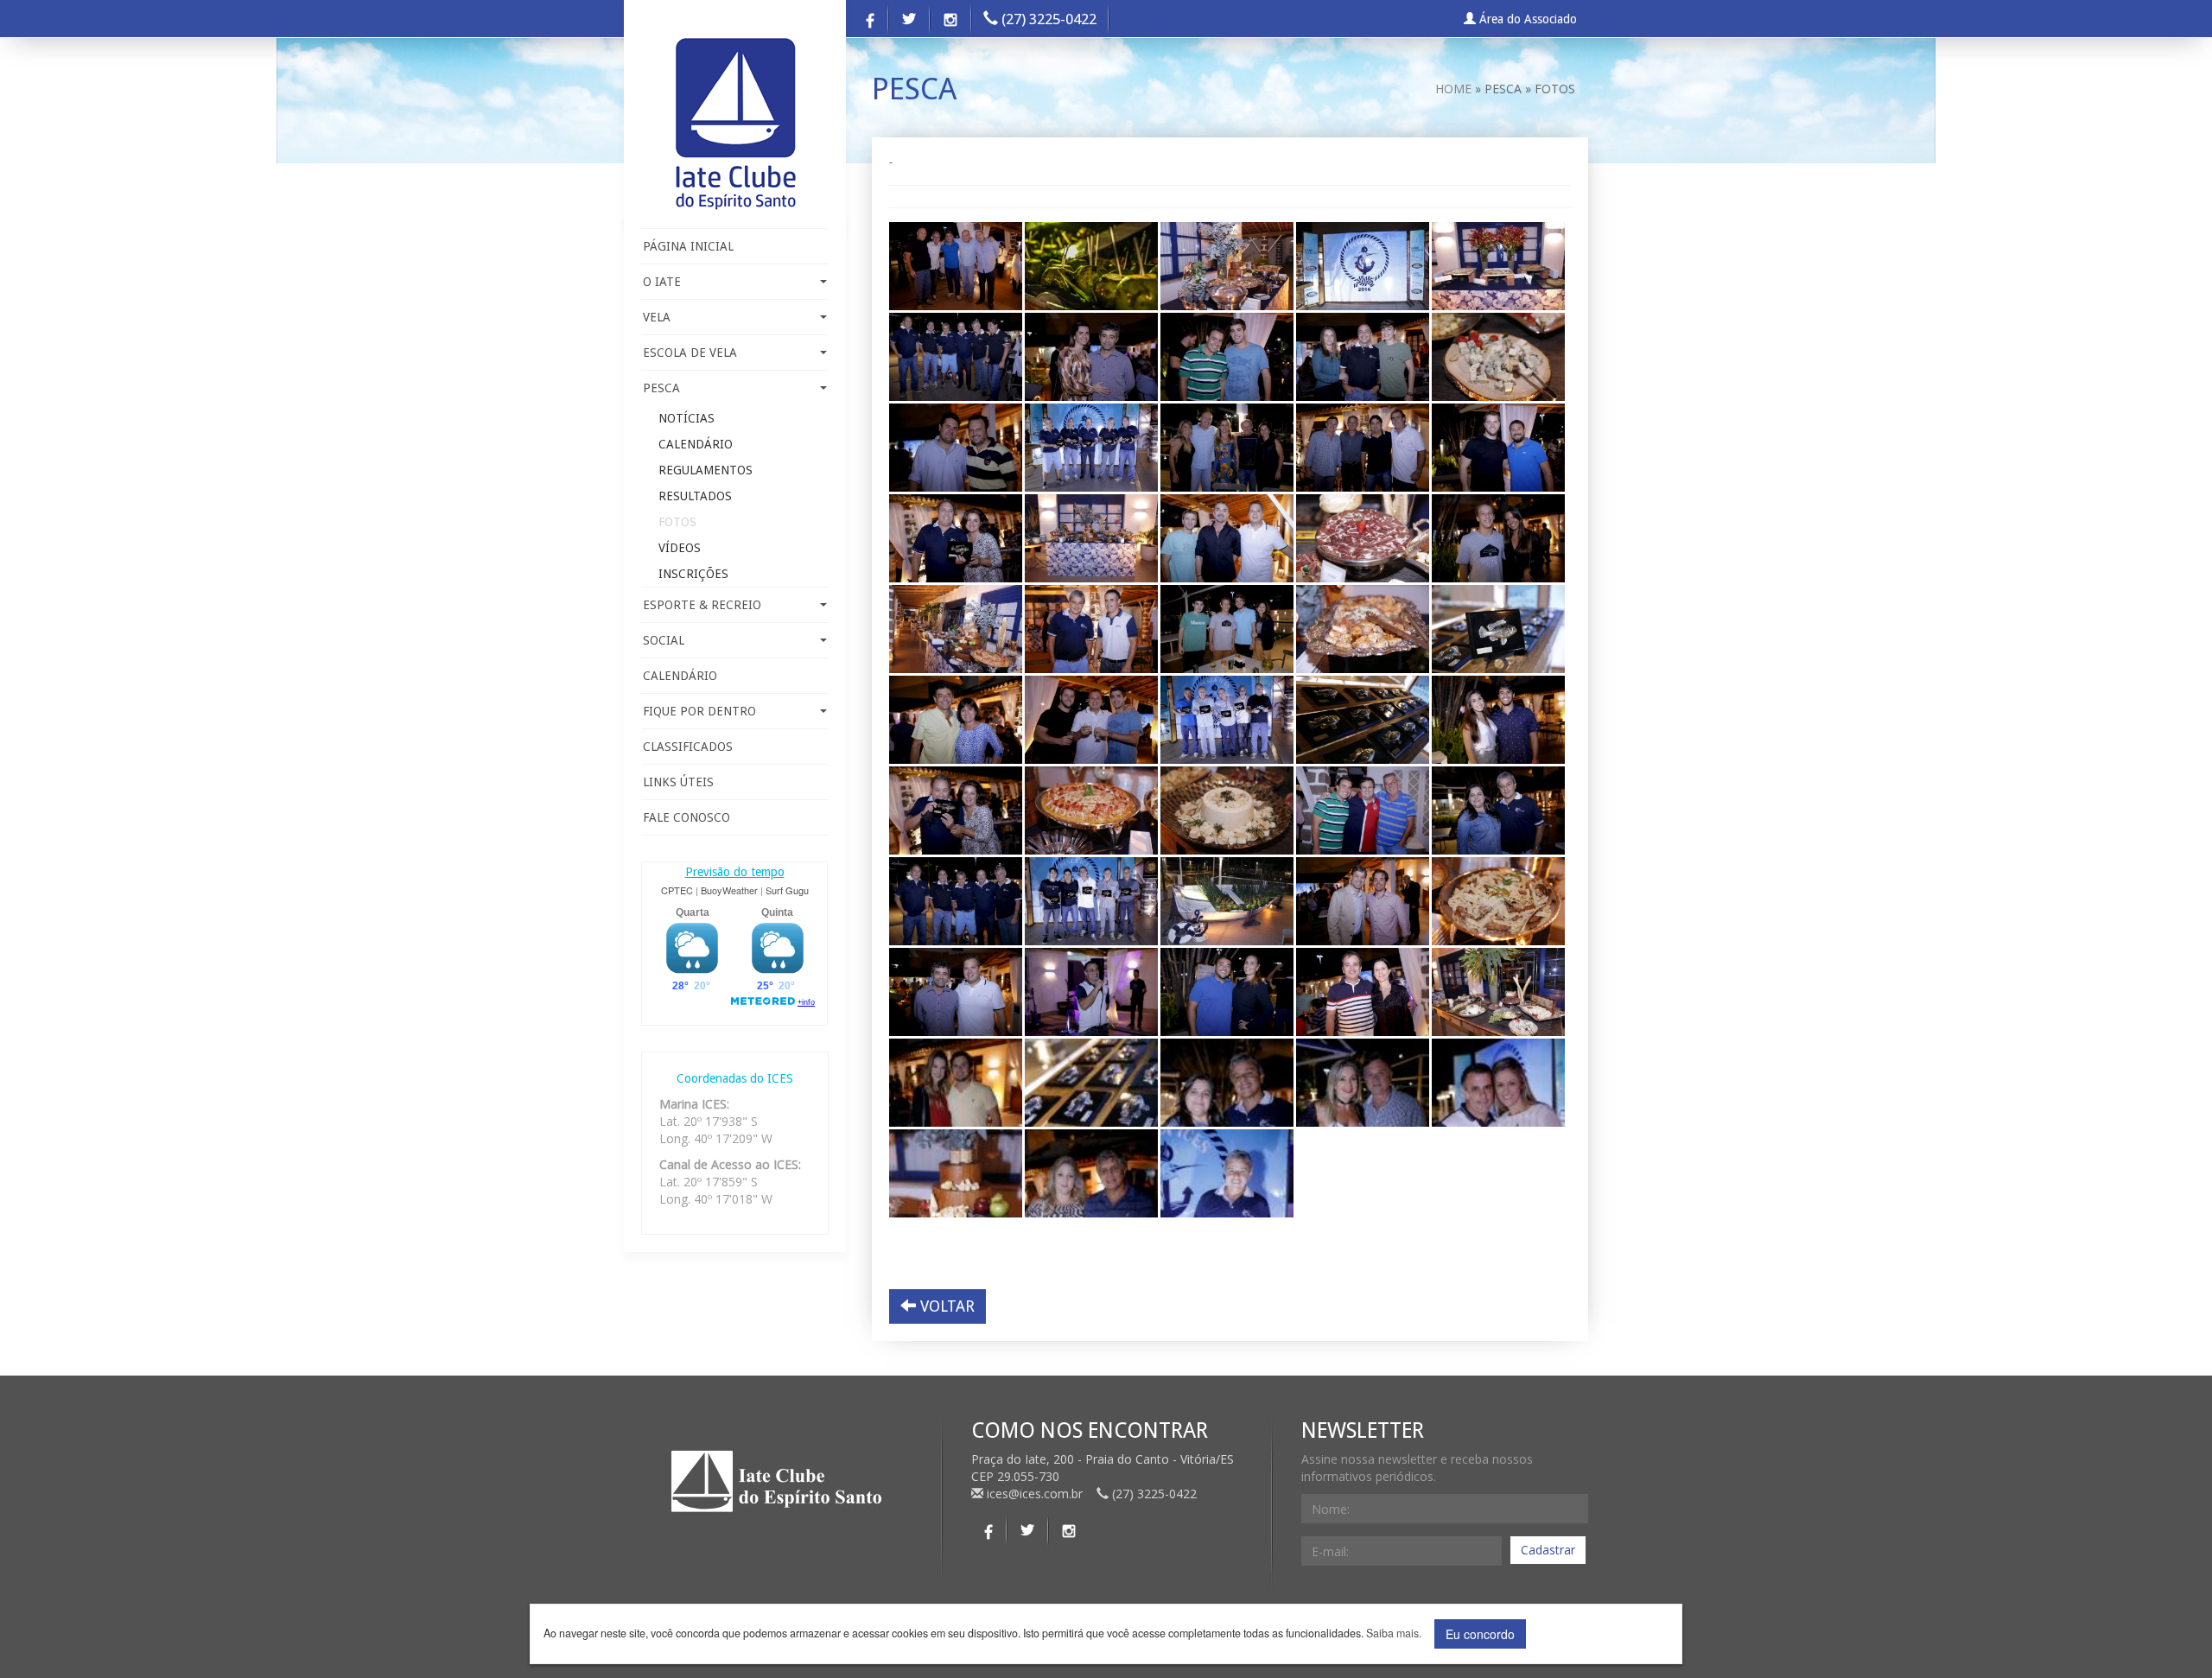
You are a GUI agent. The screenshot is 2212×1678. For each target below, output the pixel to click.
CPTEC (677, 890)
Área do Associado (1526, 19)
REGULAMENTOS (706, 470)
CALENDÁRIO (696, 444)
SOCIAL (664, 640)
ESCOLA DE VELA (690, 353)
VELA (657, 317)
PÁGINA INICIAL (688, 246)
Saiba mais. (1394, 1634)
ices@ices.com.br (1035, 1494)
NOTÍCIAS (686, 418)
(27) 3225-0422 (1047, 19)
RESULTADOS (695, 496)
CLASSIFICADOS (688, 747)
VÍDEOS (680, 548)
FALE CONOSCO (686, 817)
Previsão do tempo (735, 872)
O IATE (662, 282)
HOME (1453, 89)
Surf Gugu (787, 890)
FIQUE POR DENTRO (699, 711)
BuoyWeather (729, 890)
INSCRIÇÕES (693, 574)
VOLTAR (945, 1306)
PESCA (661, 388)
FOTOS (677, 522)
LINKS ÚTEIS (678, 782)
